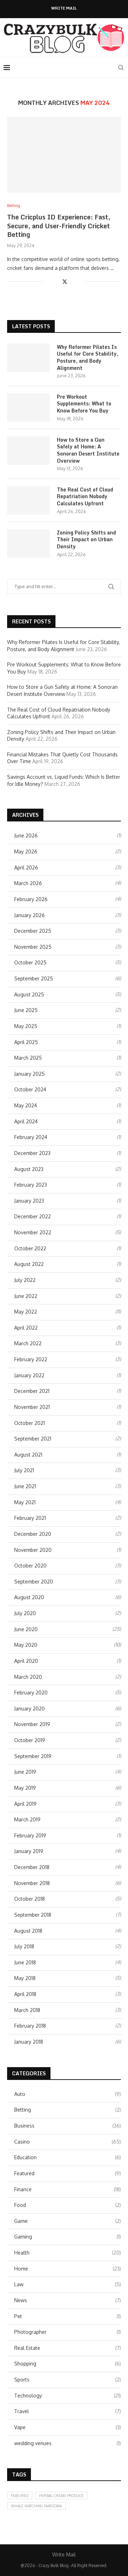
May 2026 (26, 851)
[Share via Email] (80, 281)
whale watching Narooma (36, 2506)
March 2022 (28, 1343)
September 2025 (34, 978)
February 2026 (31, 899)
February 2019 (30, 1835)
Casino (68, 2142)
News (68, 2300)
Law (68, 2284)
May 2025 (26, 1026)
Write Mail (64, 8)
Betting (68, 2110)
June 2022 (26, 1296)
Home (68, 2269)
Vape (68, 2427)
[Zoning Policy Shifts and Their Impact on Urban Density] (28, 543)
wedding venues (68, 2443)
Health (68, 2253)
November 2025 (33, 947)
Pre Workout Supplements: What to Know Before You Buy (84, 404)
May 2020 (26, 1645)
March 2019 (27, 1819)
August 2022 (29, 1264)
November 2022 (33, 1232)
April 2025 (26, 1042)
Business (68, 2126)
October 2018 (30, 1899)
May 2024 (26, 1105)
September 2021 (33, 1439)
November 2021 (32, 1407)
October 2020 (30, 1566)
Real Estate (68, 2348)
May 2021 (25, 1502)
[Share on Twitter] (65, 281)
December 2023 (32, 1153)
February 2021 (30, 1518)
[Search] (121, 68)
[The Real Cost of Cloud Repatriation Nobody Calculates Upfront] (28, 500)
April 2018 (25, 1994)
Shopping (68, 2364)
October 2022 (30, 1248)
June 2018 (25, 1962)
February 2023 (31, 1185)
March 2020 (28, 1677)
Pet (68, 2316)
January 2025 (30, 1074)
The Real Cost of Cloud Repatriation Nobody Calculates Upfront (85, 497)
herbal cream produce (61, 2496)
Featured (68, 2173)
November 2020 (33, 1550)
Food (68, 2205)
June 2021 (25, 1486)
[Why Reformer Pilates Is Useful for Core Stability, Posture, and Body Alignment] (28, 358)
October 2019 (30, 1740)
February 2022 (31, 1359)
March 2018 (27, 2010)
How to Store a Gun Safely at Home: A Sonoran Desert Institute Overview (88, 450)
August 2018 (28, 1931)
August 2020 (29, 1597)
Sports (68, 2380)
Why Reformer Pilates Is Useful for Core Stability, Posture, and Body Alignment (88, 357)
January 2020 (30, 1709)
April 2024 (26, 1121)
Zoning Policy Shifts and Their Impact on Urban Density (86, 540)
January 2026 (30, 915)
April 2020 (26, 1661)
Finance (68, 2189)
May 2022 (26, 1312)
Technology (68, 2396)
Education (68, 2157)
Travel (68, 2411)
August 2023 (29, 1169)
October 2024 (30, 1089)
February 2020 (31, 1693)
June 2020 (26, 1629)
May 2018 (25, 1978)
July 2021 (24, 1470)
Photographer (68, 2332)
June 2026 (26, 835)
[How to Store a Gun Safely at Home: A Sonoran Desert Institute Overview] (28, 451)
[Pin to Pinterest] (73, 281)
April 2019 (25, 1804)
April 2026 (26, 867)
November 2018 (32, 1883)
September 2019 (33, 1756)
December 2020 (33, 1534)
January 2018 (29, 2042)
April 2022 (26, 1328)
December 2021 (32, 1391)
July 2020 (25, 1613)
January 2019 (29, 1851)
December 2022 (33, 1216)
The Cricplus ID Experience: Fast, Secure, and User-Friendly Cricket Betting (59, 226)
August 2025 (29, 994)
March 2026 (28, 883)
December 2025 (33, 931)
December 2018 (32, 1867)
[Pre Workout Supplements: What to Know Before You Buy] (28, 408)
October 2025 (30, 962)
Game (68, 2221)
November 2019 (32, 1724)
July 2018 (24, 1946)
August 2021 (28, 1455)
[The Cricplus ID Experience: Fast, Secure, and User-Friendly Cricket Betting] (64, 155)
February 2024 (31, 1137)
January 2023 (29, 1201)
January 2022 (29, 1375)
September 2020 (34, 1582)
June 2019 (25, 1772)
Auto (68, 2094)
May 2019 (25, 1788)
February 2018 (30, 2026)
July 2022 (25, 1280)
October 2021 (30, 1423)
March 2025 (28, 1058)
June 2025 (26, 1010)
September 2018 (33, 1915)
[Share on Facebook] (57, 281)
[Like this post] (48, 281)
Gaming (68, 2237)
